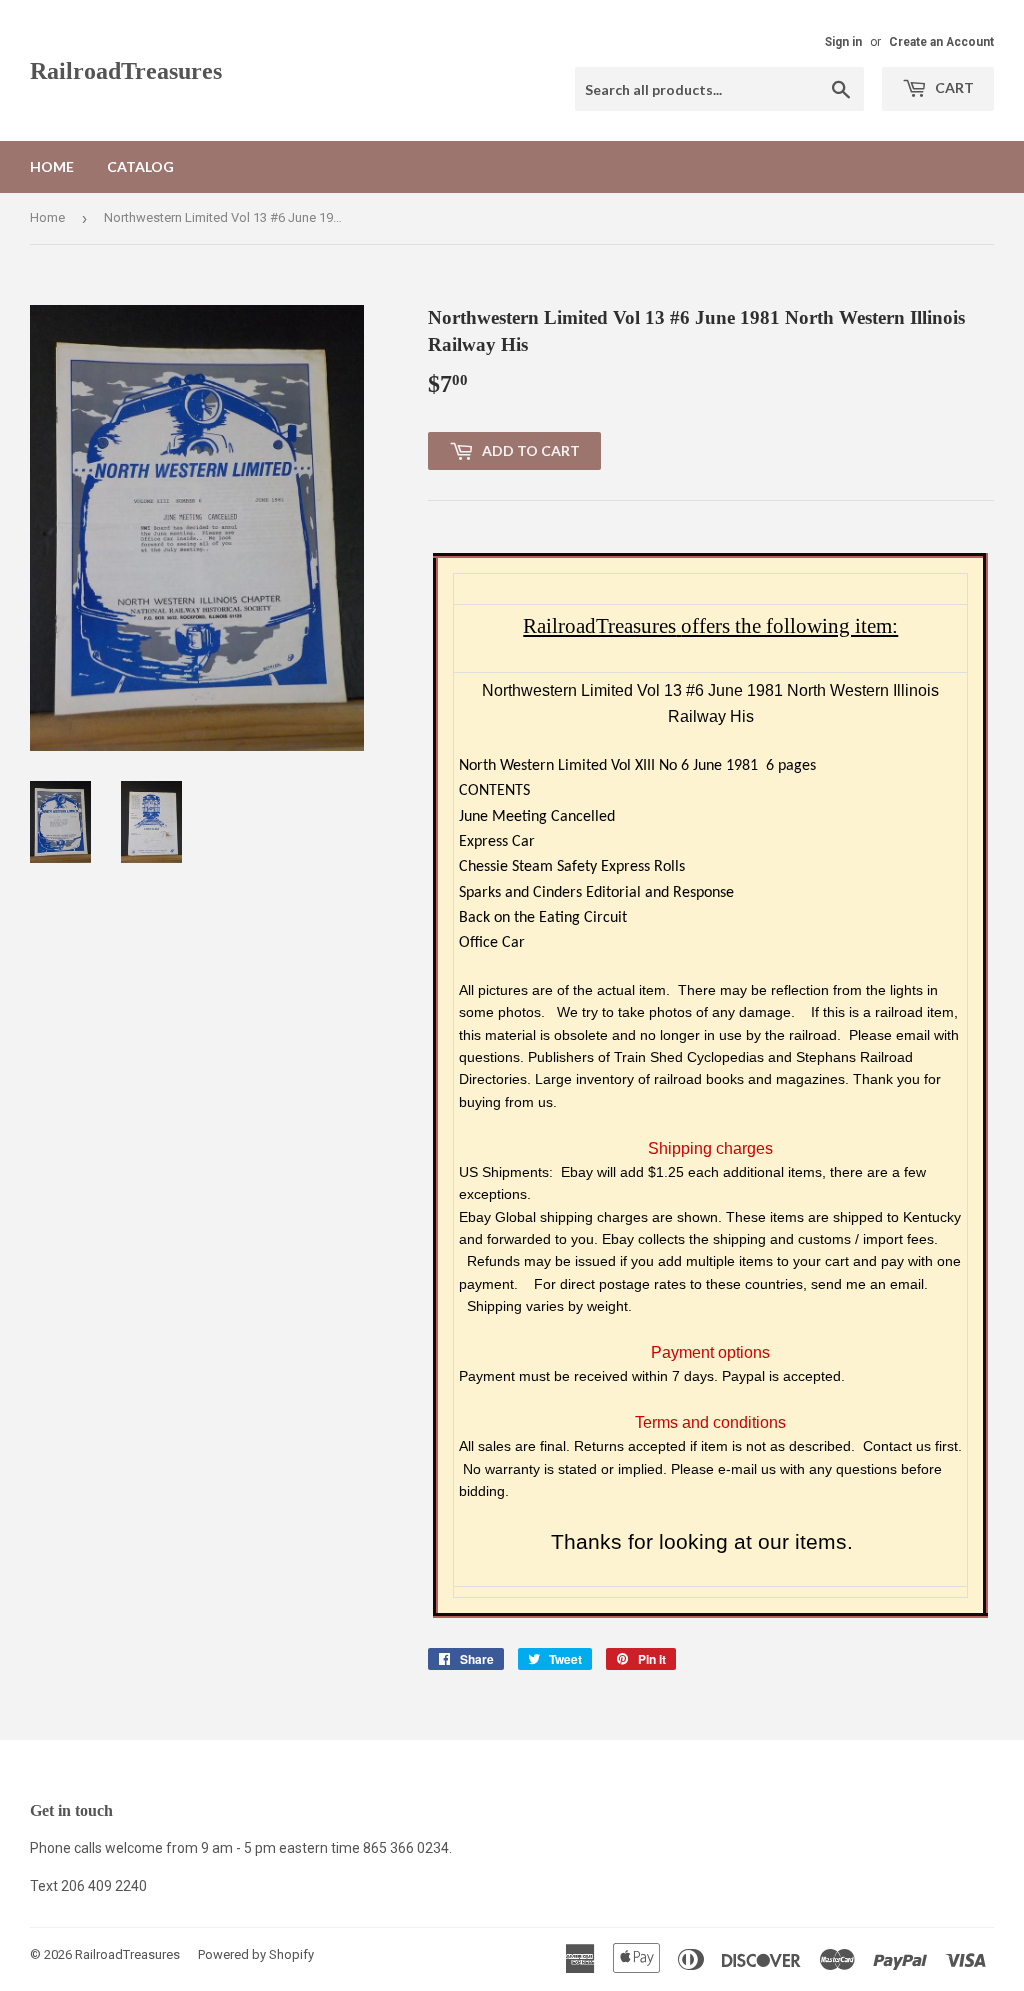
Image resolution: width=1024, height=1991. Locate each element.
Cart (953, 87)
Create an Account (941, 42)
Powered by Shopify (256, 1954)
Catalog (140, 166)
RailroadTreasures (126, 70)
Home (52, 166)
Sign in (843, 42)
